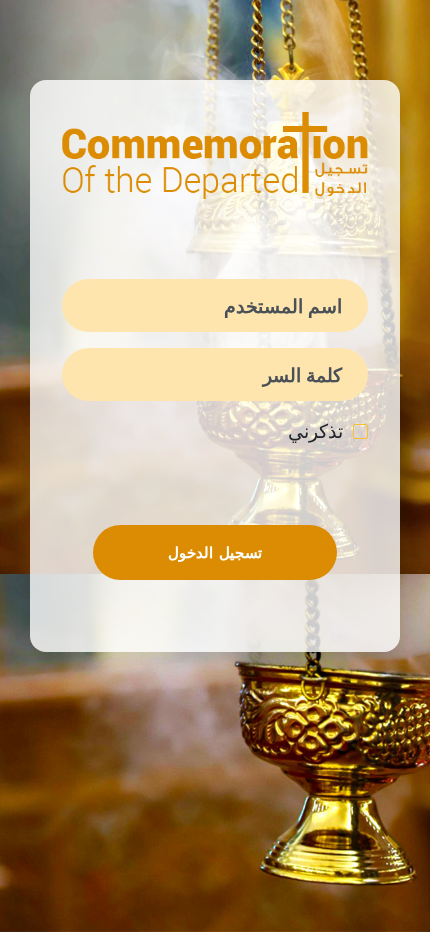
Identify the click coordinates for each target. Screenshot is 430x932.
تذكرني (315, 431)
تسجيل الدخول (215, 552)
